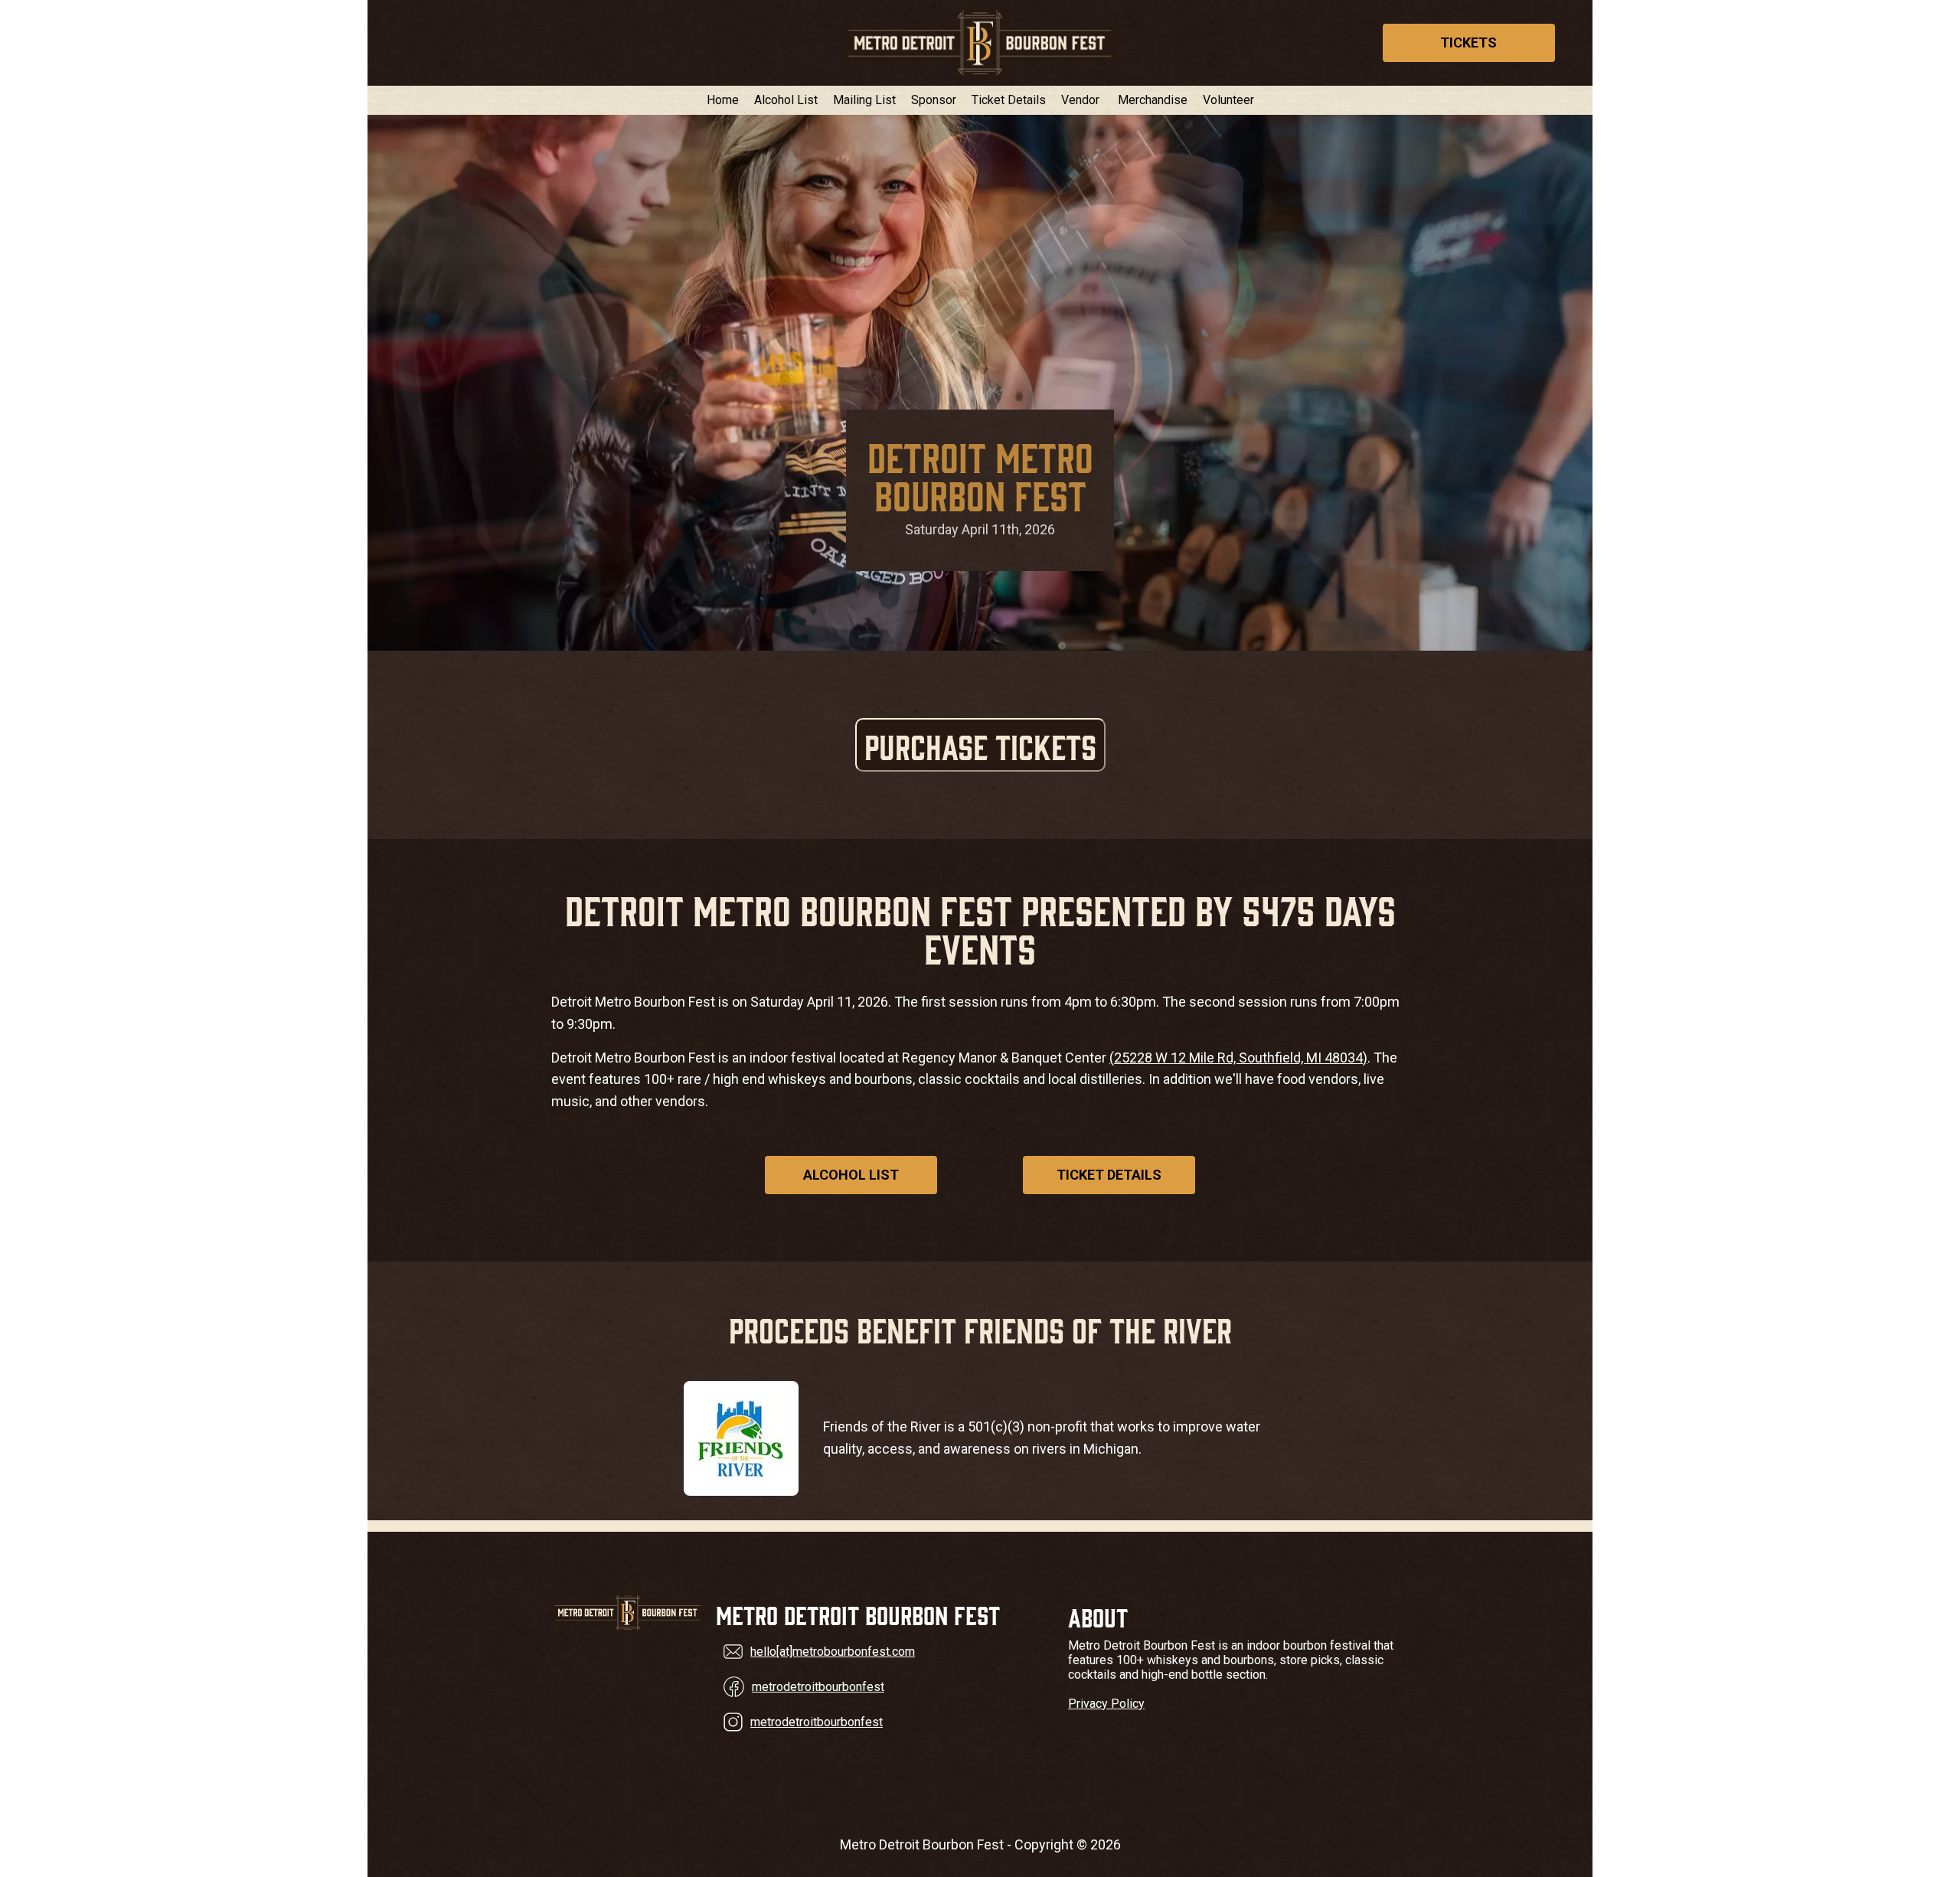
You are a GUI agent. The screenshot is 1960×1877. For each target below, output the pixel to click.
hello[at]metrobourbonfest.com (833, 1652)
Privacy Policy (1106, 1704)
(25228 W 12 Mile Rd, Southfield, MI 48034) (1238, 1058)
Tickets (1468, 42)
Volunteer (1228, 100)
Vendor (1080, 100)
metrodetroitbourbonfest (818, 1687)
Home (723, 100)
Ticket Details (1009, 100)
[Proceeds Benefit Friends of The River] (741, 1438)
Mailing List (864, 100)
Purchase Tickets (980, 745)
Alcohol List (786, 100)
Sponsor (934, 100)
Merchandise (1153, 100)
